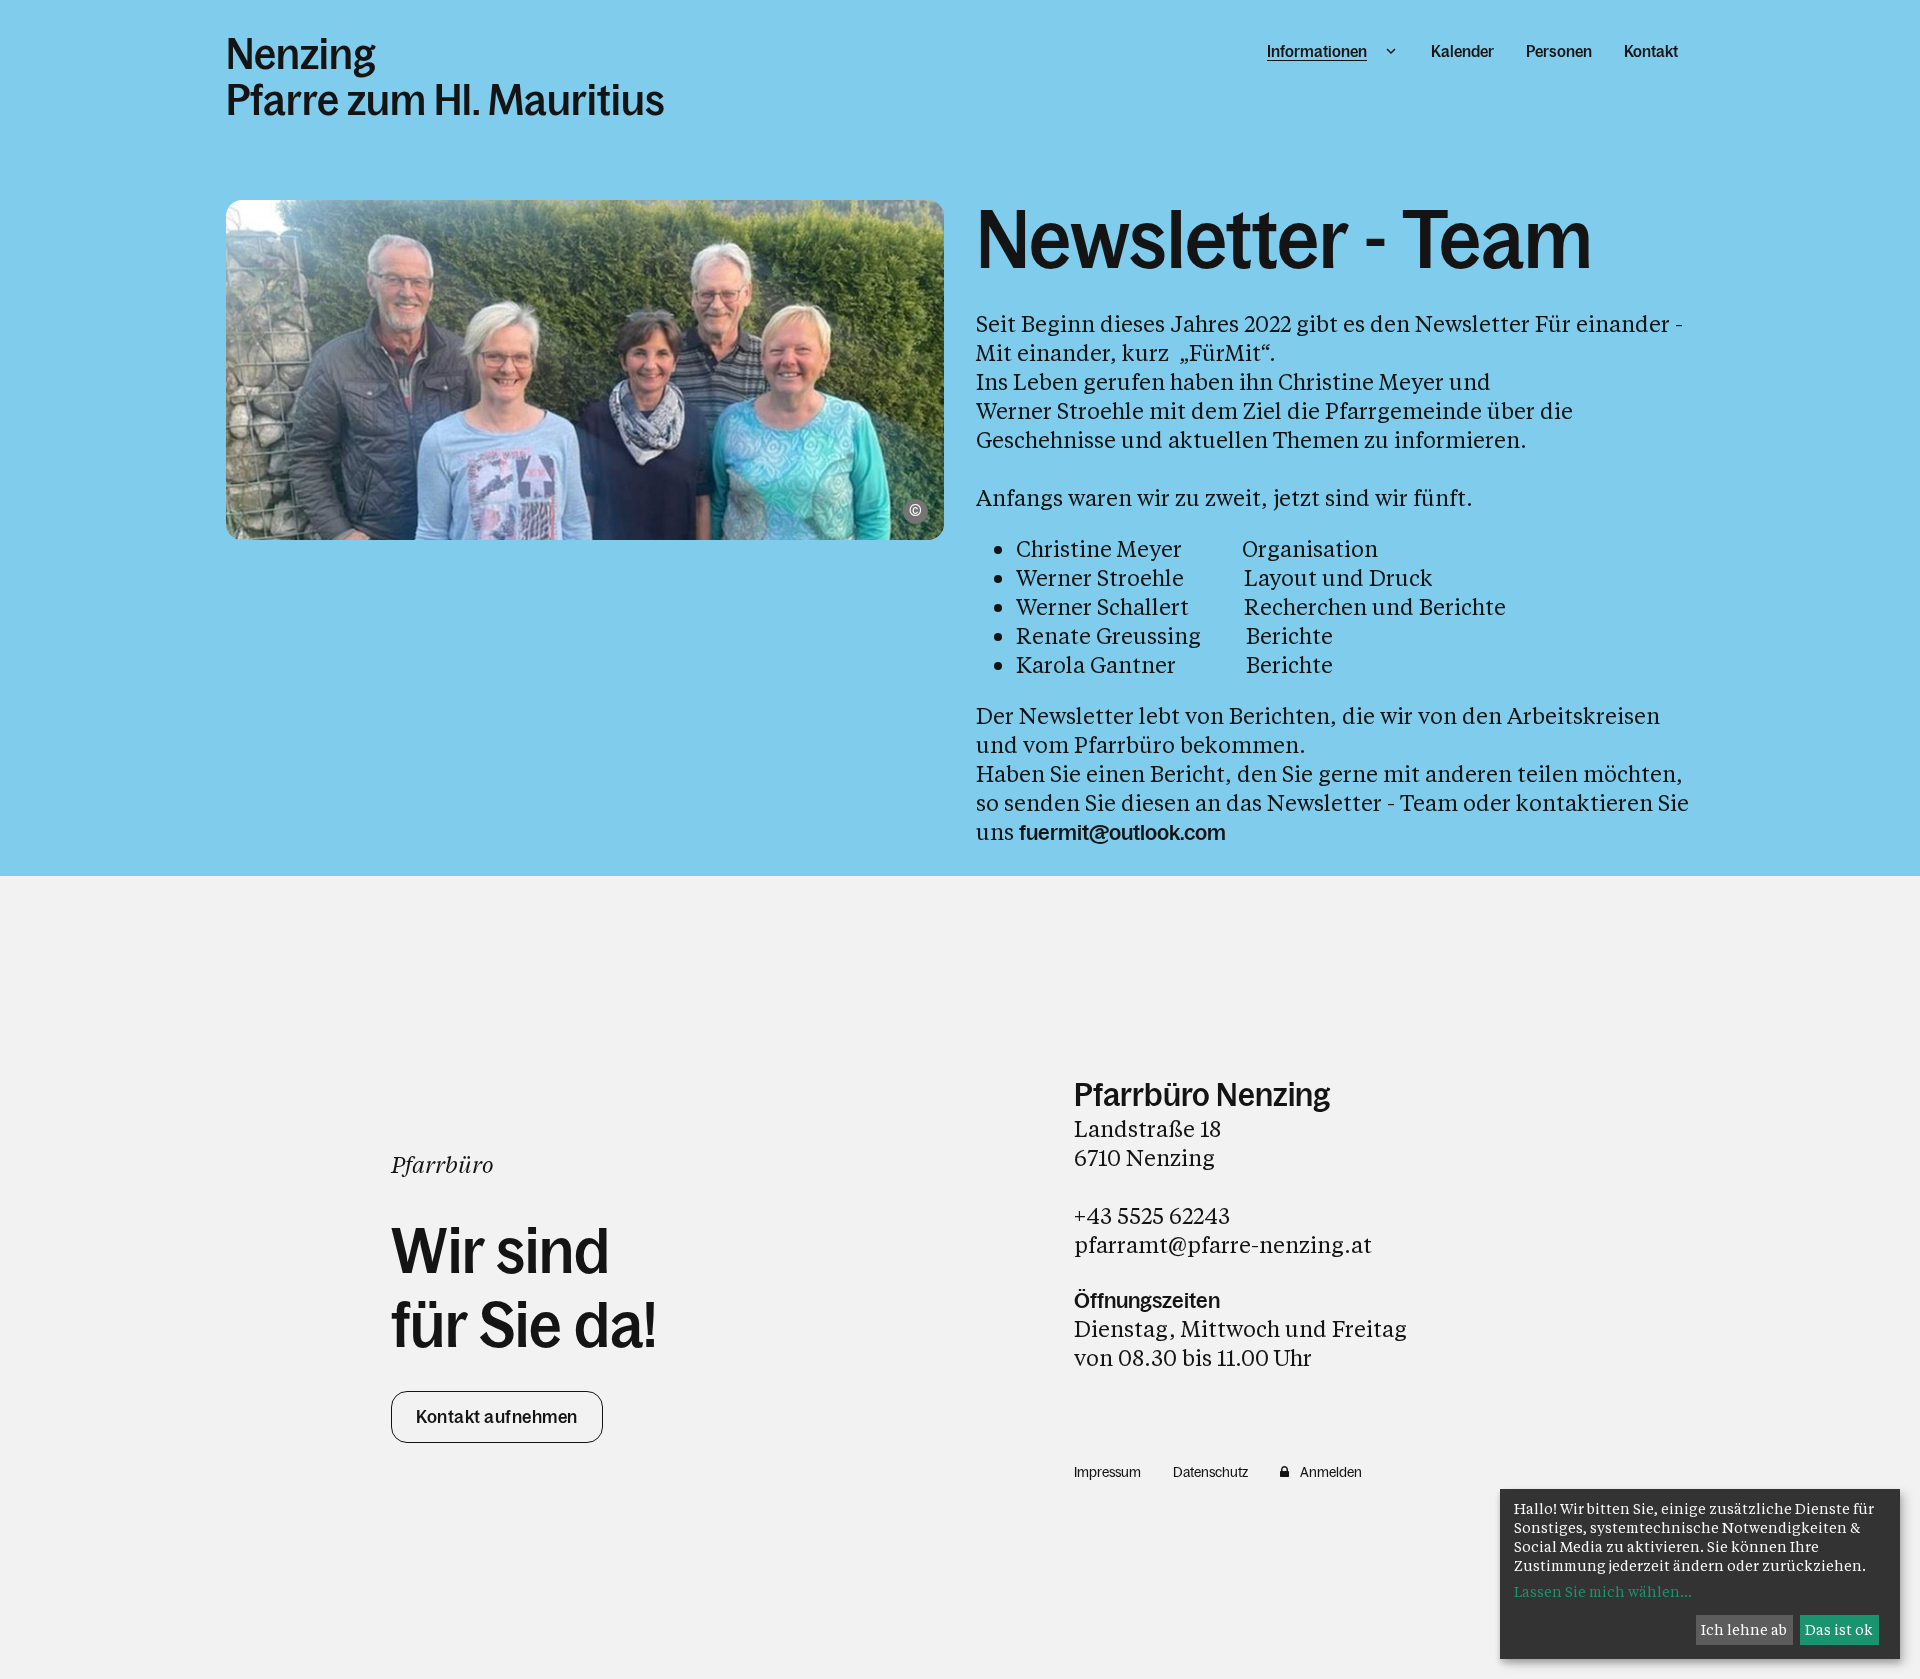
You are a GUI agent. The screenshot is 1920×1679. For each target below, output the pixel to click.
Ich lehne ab (1744, 1629)
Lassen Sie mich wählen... (1603, 1591)
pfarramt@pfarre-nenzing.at (1223, 1244)
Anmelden (1331, 1472)
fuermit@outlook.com (1122, 832)
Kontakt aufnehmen (497, 1417)
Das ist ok (1839, 1629)
